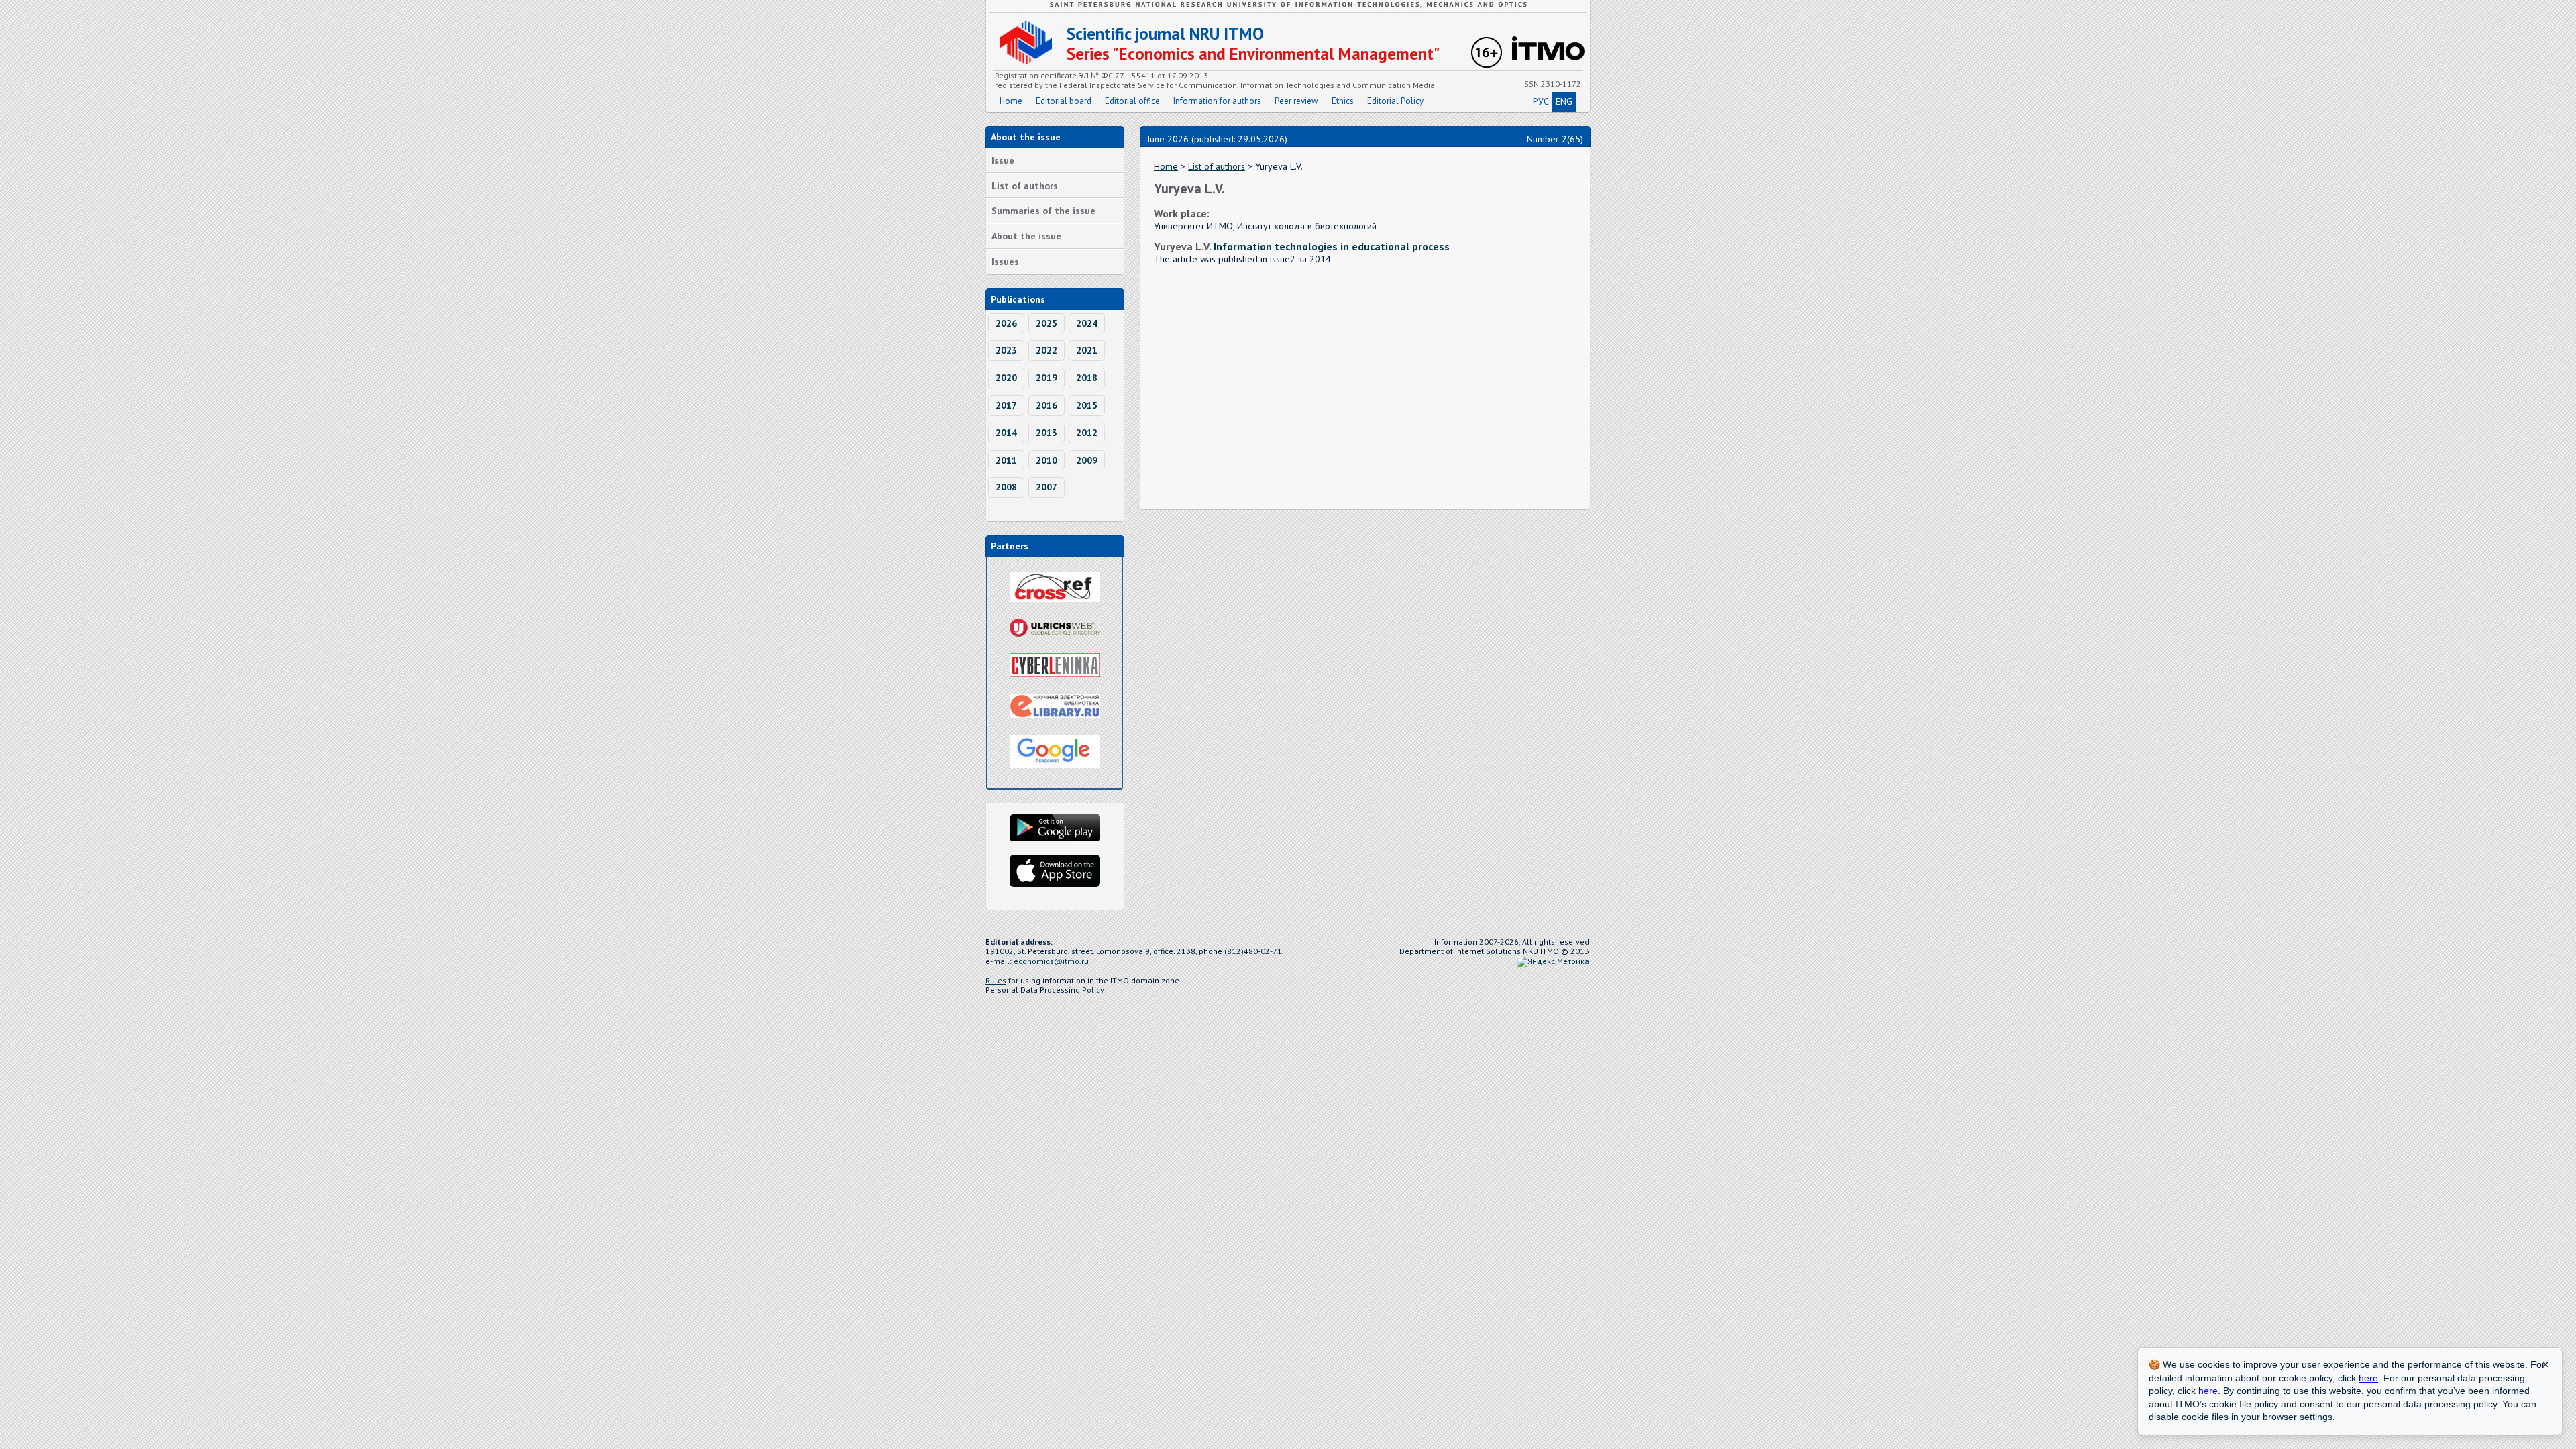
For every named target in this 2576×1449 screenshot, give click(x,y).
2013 (1046, 433)
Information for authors (1217, 101)
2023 (1006, 350)
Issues (1005, 262)
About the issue (1026, 236)
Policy (1093, 990)
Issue (1003, 160)
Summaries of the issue (1043, 211)
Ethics (1343, 101)
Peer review (1296, 101)
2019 (1046, 378)
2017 (1006, 405)
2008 (1006, 487)
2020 (1006, 378)
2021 (1087, 350)
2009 (1087, 460)
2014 (1006, 433)
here (2368, 1378)
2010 (1046, 460)
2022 (1046, 350)
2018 (1087, 378)
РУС (1541, 101)
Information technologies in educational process (1332, 246)
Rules (996, 980)
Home (1011, 101)
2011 (1006, 460)
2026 (1006, 323)
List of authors (1025, 186)
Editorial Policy (1395, 101)
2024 (1087, 323)
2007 (1046, 487)
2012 (1087, 433)
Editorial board (1064, 101)
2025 (1046, 323)
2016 (1046, 405)
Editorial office (1132, 101)
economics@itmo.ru (1051, 961)
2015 (1087, 405)
